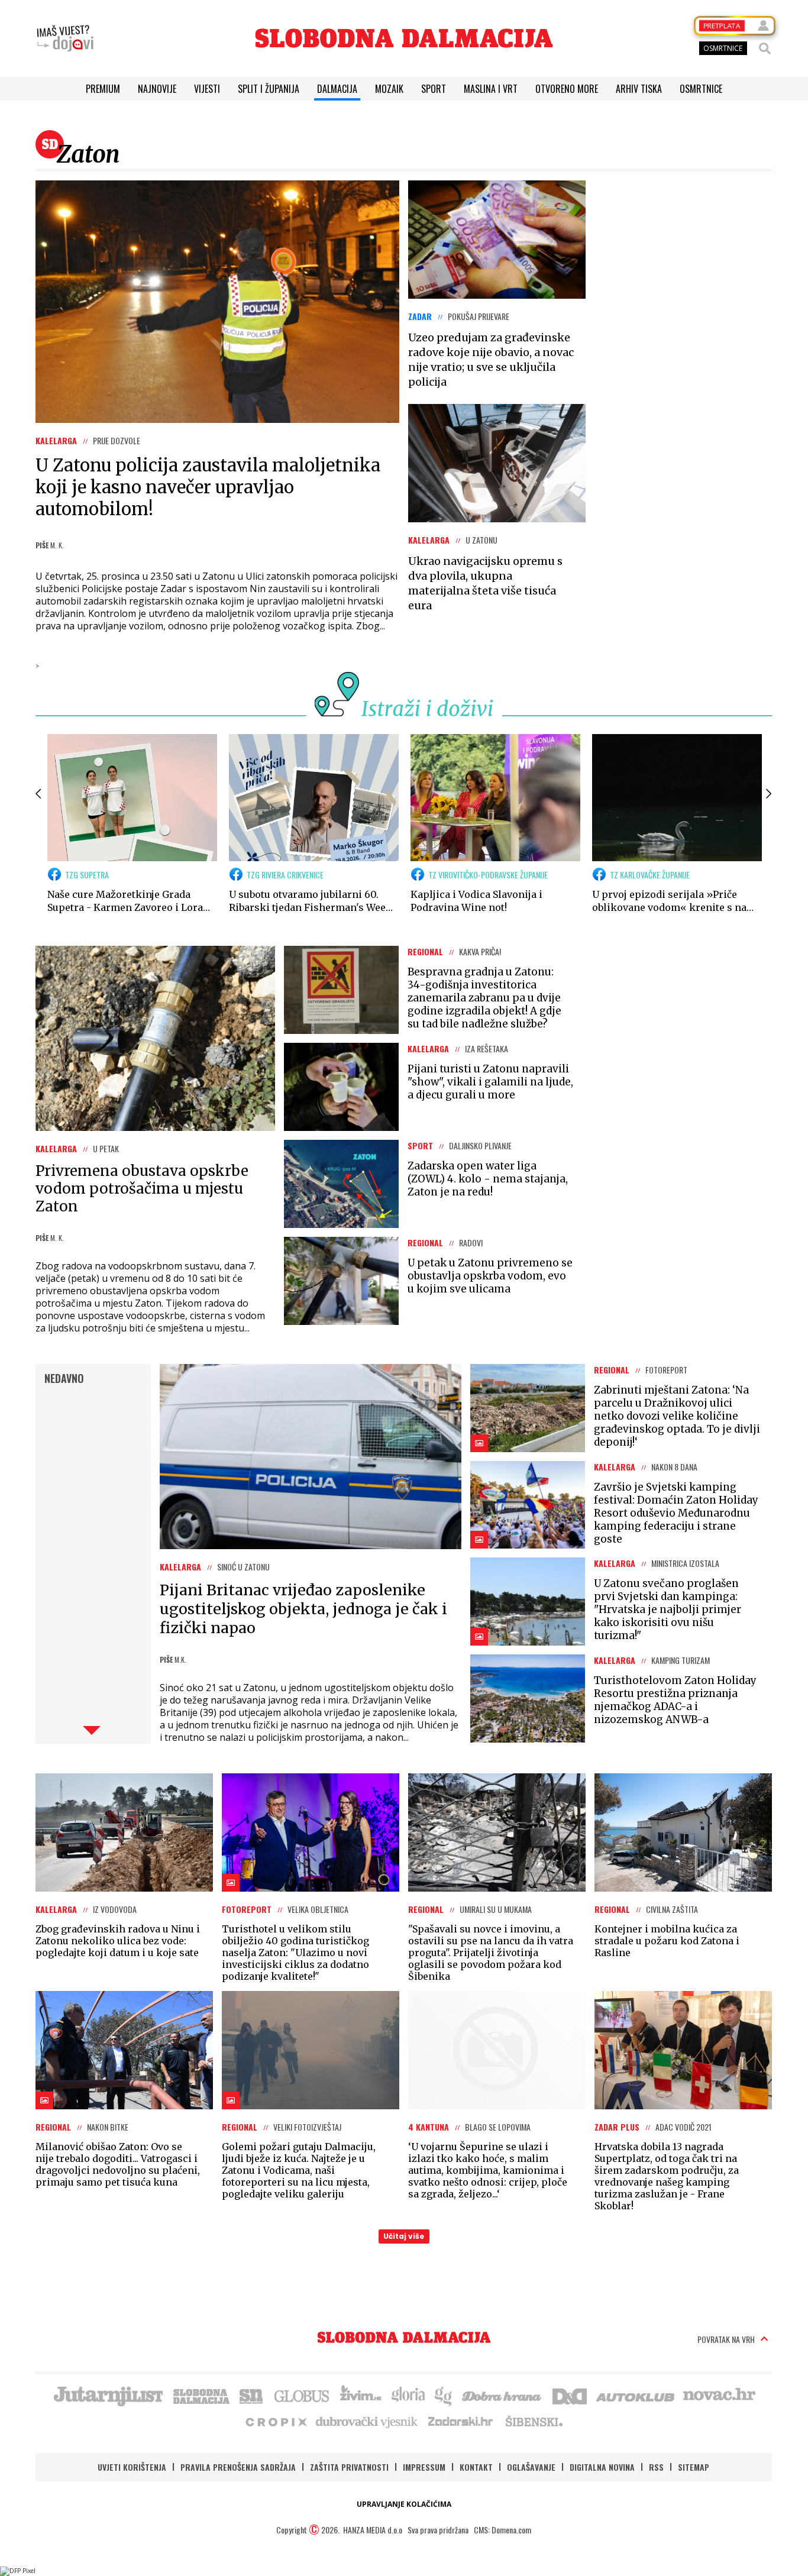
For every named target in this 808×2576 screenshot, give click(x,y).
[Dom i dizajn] (570, 2395)
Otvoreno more (567, 89)
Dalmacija (337, 89)
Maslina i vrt (491, 89)
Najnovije (157, 89)
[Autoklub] (636, 2395)
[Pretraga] (765, 49)
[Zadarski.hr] (461, 2421)
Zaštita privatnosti (349, 2467)
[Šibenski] (534, 2421)
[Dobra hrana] (502, 2395)
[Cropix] (275, 2421)
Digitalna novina (602, 2467)
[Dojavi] (65, 38)
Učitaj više (404, 2236)
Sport (434, 89)
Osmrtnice (701, 89)
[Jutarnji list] (108, 2395)
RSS (656, 2467)
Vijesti (207, 89)
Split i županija (269, 89)
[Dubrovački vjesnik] (367, 2421)
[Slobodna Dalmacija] (404, 38)
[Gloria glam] (444, 2395)
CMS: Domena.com (502, 2530)
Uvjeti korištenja (132, 2467)
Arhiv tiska (639, 89)
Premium (103, 89)
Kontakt (476, 2467)
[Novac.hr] (719, 2395)
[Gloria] (408, 2395)
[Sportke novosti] (251, 2395)
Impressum (424, 2467)
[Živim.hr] (361, 2395)
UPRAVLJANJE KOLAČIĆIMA (404, 2504)
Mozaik (389, 89)
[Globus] (302, 2395)
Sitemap (694, 2467)
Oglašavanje (531, 2467)
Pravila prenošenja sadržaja (238, 2467)
